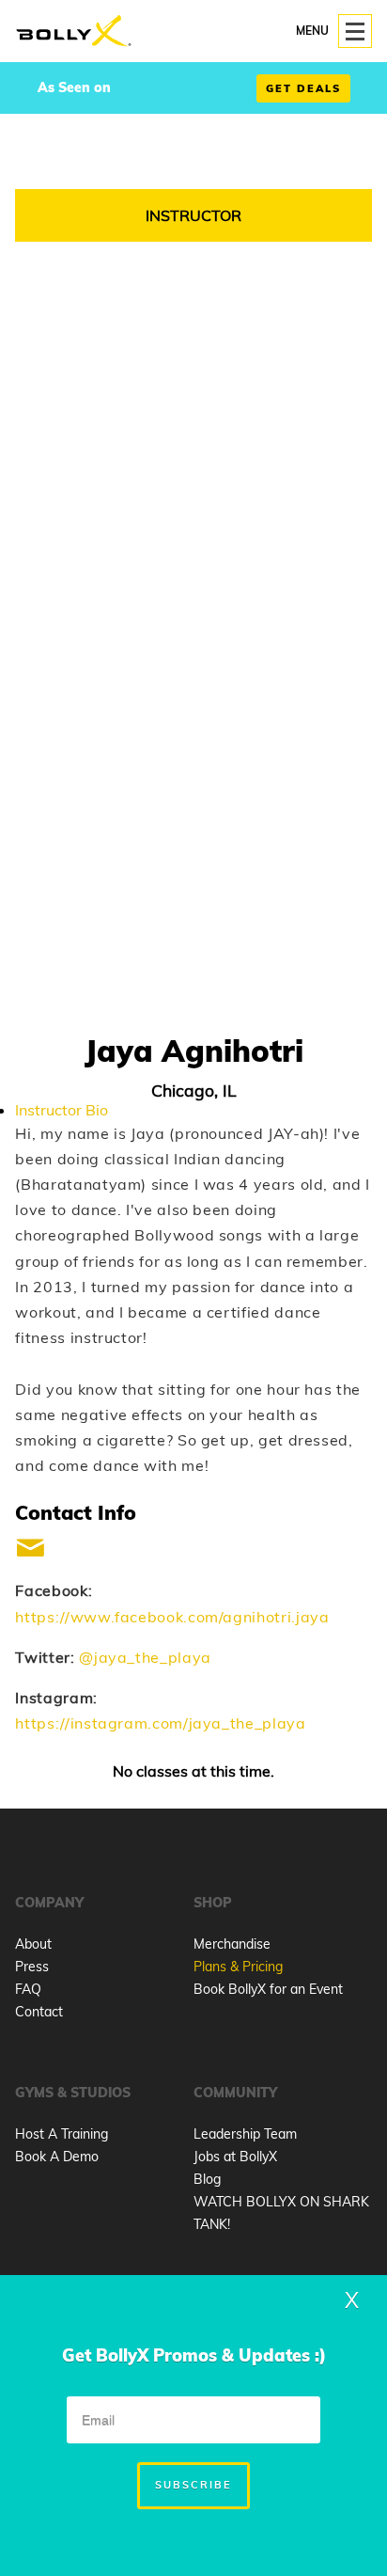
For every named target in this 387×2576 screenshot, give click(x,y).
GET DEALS (303, 88)
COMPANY (49, 1903)
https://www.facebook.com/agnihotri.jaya (172, 1617)
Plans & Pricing (238, 1967)
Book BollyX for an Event (268, 1989)
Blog (207, 2179)
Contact (39, 2012)
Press (32, 1967)
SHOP (213, 1903)
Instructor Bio (62, 1110)
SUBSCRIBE (193, 2485)
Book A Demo (57, 2157)
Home (74, 32)
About (33, 1944)
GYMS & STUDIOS (73, 2093)
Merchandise (232, 1944)
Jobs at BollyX (235, 2157)
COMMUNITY (235, 2093)
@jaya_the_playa (145, 1657)
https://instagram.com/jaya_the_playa (160, 1723)
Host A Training (62, 2134)
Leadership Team (245, 2134)
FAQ (28, 1989)
